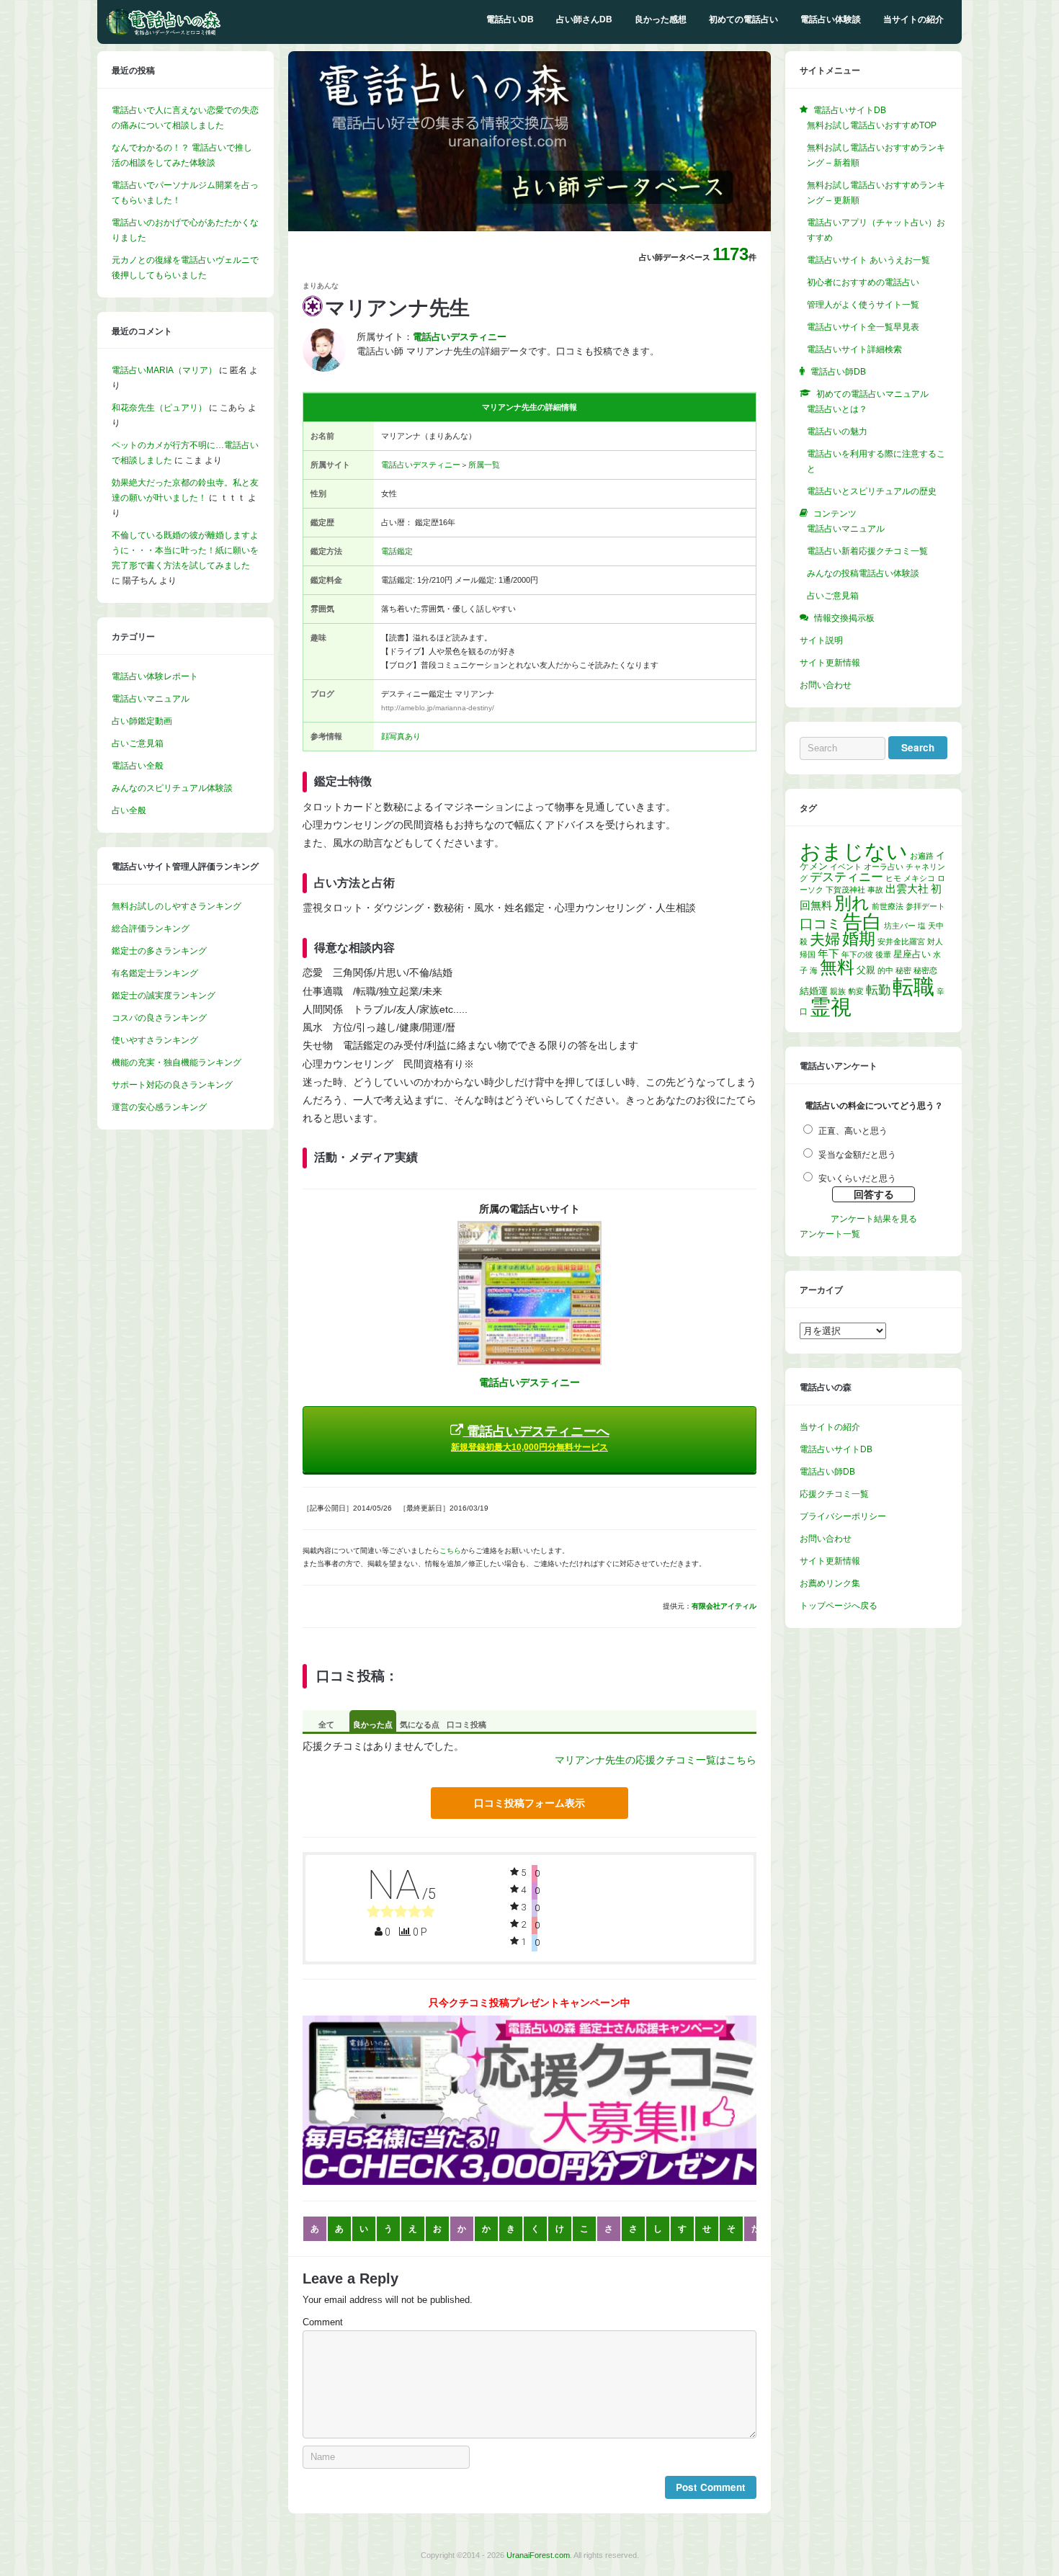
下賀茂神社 (845, 890)
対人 (935, 942)
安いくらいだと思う (857, 1179)
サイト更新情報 (830, 663)
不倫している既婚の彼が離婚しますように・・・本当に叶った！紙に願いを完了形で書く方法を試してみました (185, 550)
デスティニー (846, 877)
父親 (866, 970)
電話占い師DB (827, 1472)
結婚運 (814, 991)
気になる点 (420, 1725)
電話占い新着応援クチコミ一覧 (867, 551)
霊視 (831, 1007)
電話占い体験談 (831, 19)
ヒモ (893, 878)
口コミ (820, 924)
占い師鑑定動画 (142, 721)
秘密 (903, 970)
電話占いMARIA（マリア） (164, 370)
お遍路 (922, 856)
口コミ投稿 (466, 1725)
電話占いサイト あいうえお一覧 (868, 260)
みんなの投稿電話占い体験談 (863, 573)
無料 (837, 967)
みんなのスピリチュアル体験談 (172, 788)
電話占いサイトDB (836, 1449)
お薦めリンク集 (830, 1583)
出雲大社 (907, 889)
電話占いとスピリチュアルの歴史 (872, 491)
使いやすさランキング (155, 1040)
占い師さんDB (584, 19)
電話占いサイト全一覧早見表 (863, 327)
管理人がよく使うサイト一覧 (863, 305)
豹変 (856, 991)
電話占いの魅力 (837, 431)
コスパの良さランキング (159, 1018)
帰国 (808, 954)
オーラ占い (884, 867)
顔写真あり (401, 736)
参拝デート (925, 906)
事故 (875, 890)
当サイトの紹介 (913, 19)
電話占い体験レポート (155, 676)
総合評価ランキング (151, 929)
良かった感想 (661, 19)
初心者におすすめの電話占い (863, 282)
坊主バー (900, 926)
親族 (838, 991)
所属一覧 (484, 465)
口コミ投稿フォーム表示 (529, 1803)
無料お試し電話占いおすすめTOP (872, 125)
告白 (862, 922)
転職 (913, 987)
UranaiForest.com (538, 2555)
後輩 (883, 954)
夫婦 (825, 939)
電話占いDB (510, 19)
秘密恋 (925, 970)
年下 (828, 953)
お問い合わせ (826, 685)
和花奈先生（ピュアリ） (159, 408)
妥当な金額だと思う (857, 1155)
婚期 (859, 939)
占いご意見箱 (138, 743)
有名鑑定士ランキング (155, 973)
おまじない (854, 851)
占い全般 (129, 810)
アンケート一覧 (830, 1234)
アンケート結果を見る (874, 1219)
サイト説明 (821, 640)
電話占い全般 (138, 766)
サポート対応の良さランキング (172, 1085)
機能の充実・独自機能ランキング (176, 1063)
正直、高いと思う (853, 1131)
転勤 (878, 990)
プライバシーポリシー (843, 1516)
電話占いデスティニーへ (530, 1438)
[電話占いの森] (164, 32)
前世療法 (888, 906)
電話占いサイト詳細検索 (854, 349)
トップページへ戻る (839, 1606)
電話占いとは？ (837, 409)
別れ (852, 903)
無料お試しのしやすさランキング (176, 906)
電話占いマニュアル (151, 699)
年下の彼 (857, 954)
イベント (846, 867)
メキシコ (919, 878)
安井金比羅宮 (901, 942)
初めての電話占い (743, 19)
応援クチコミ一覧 (834, 1494)
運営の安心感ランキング (159, 1107)
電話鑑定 (397, 551)
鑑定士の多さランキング (159, 951)
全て (326, 1725)
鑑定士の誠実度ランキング (164, 996)
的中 (885, 970)
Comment (323, 2322)
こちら (450, 1551)
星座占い (912, 954)
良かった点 (373, 1725)
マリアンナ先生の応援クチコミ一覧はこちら (656, 1760)
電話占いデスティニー (421, 465)
